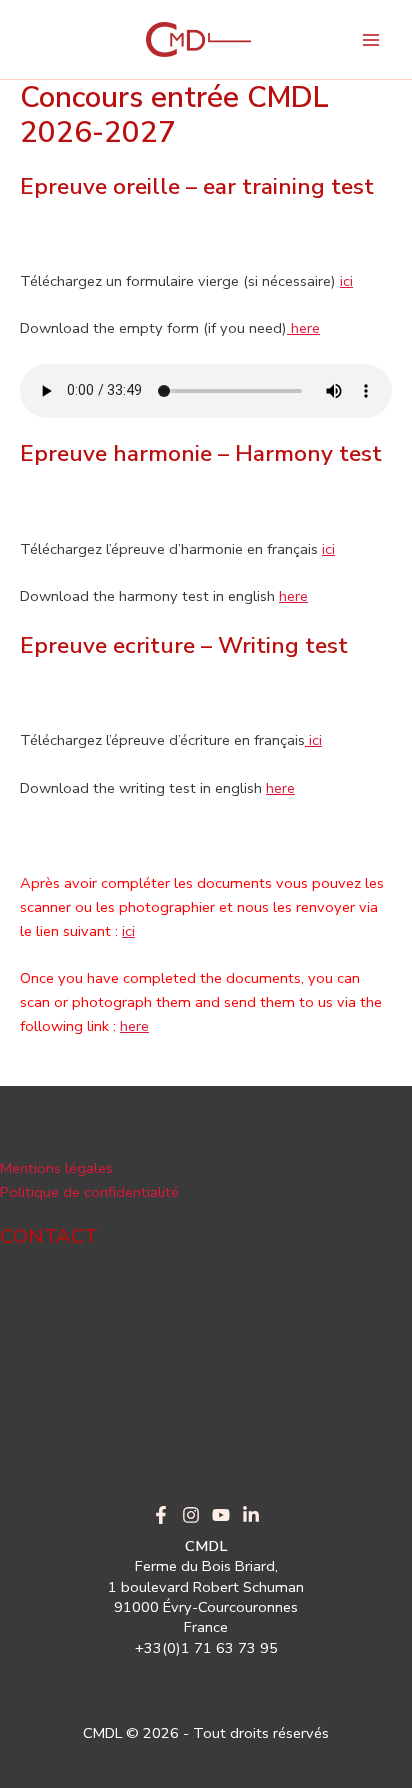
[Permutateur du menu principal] (371, 40)
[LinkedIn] (251, 1515)
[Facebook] (161, 1515)
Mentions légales (56, 1168)
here (303, 328)
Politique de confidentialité (89, 1192)
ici (346, 281)
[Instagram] (191, 1515)
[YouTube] (221, 1515)
